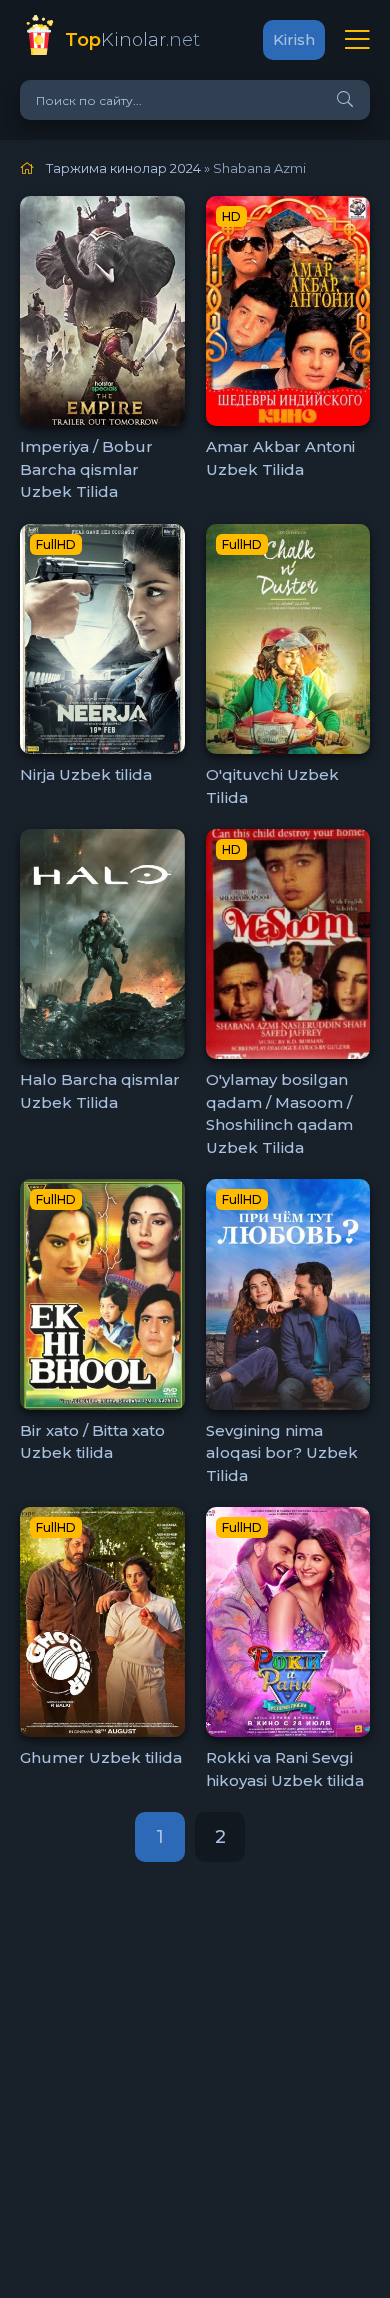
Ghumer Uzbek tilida (101, 1757)
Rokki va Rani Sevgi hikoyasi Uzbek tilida (285, 1769)
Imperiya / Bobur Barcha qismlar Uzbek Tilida (86, 469)
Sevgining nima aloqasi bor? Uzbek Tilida (282, 1453)
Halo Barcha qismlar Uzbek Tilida (100, 1091)
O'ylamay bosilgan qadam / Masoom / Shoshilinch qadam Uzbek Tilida (279, 1113)
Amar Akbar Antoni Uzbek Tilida (280, 458)
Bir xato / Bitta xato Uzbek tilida (92, 1442)
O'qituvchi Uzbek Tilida (272, 786)
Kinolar (132, 40)
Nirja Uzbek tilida (86, 774)
